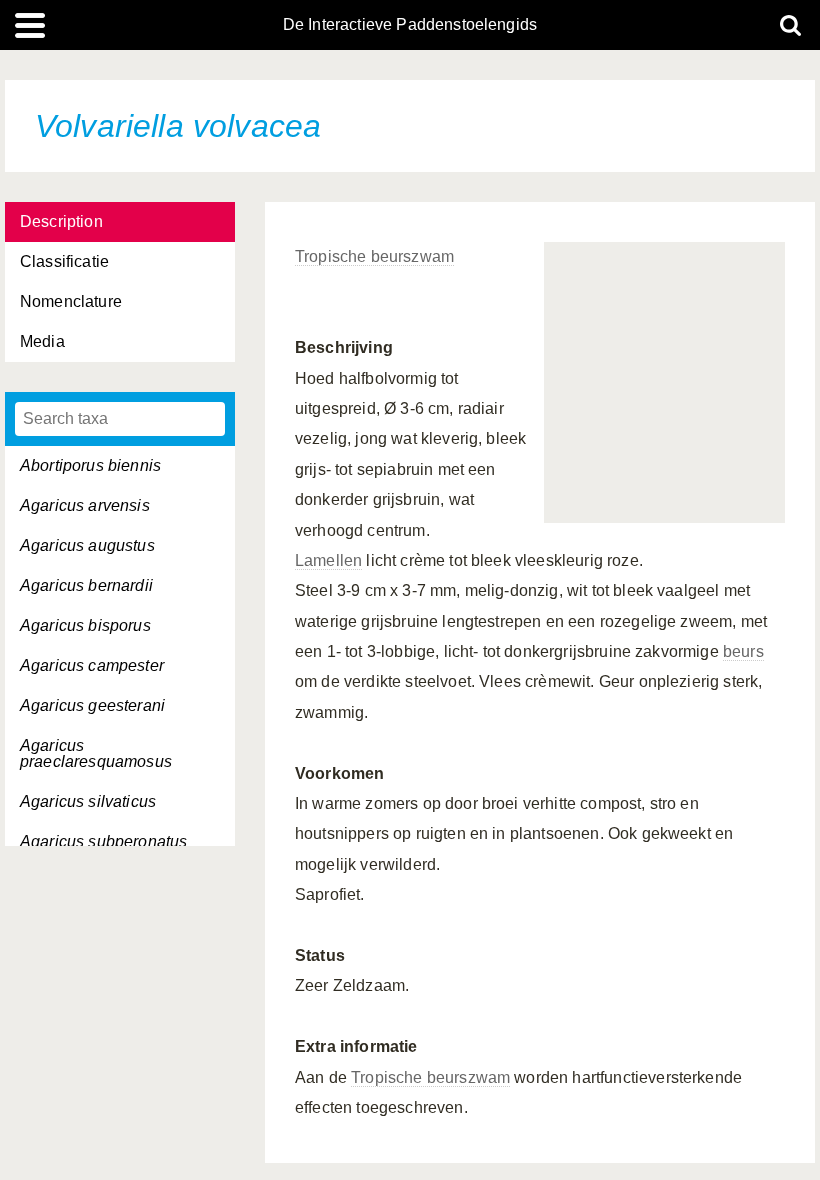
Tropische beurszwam (374, 256)
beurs (743, 651)
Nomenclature (71, 301)
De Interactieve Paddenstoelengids (410, 25)
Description (61, 221)
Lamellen (328, 560)
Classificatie (64, 261)
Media (42, 341)
